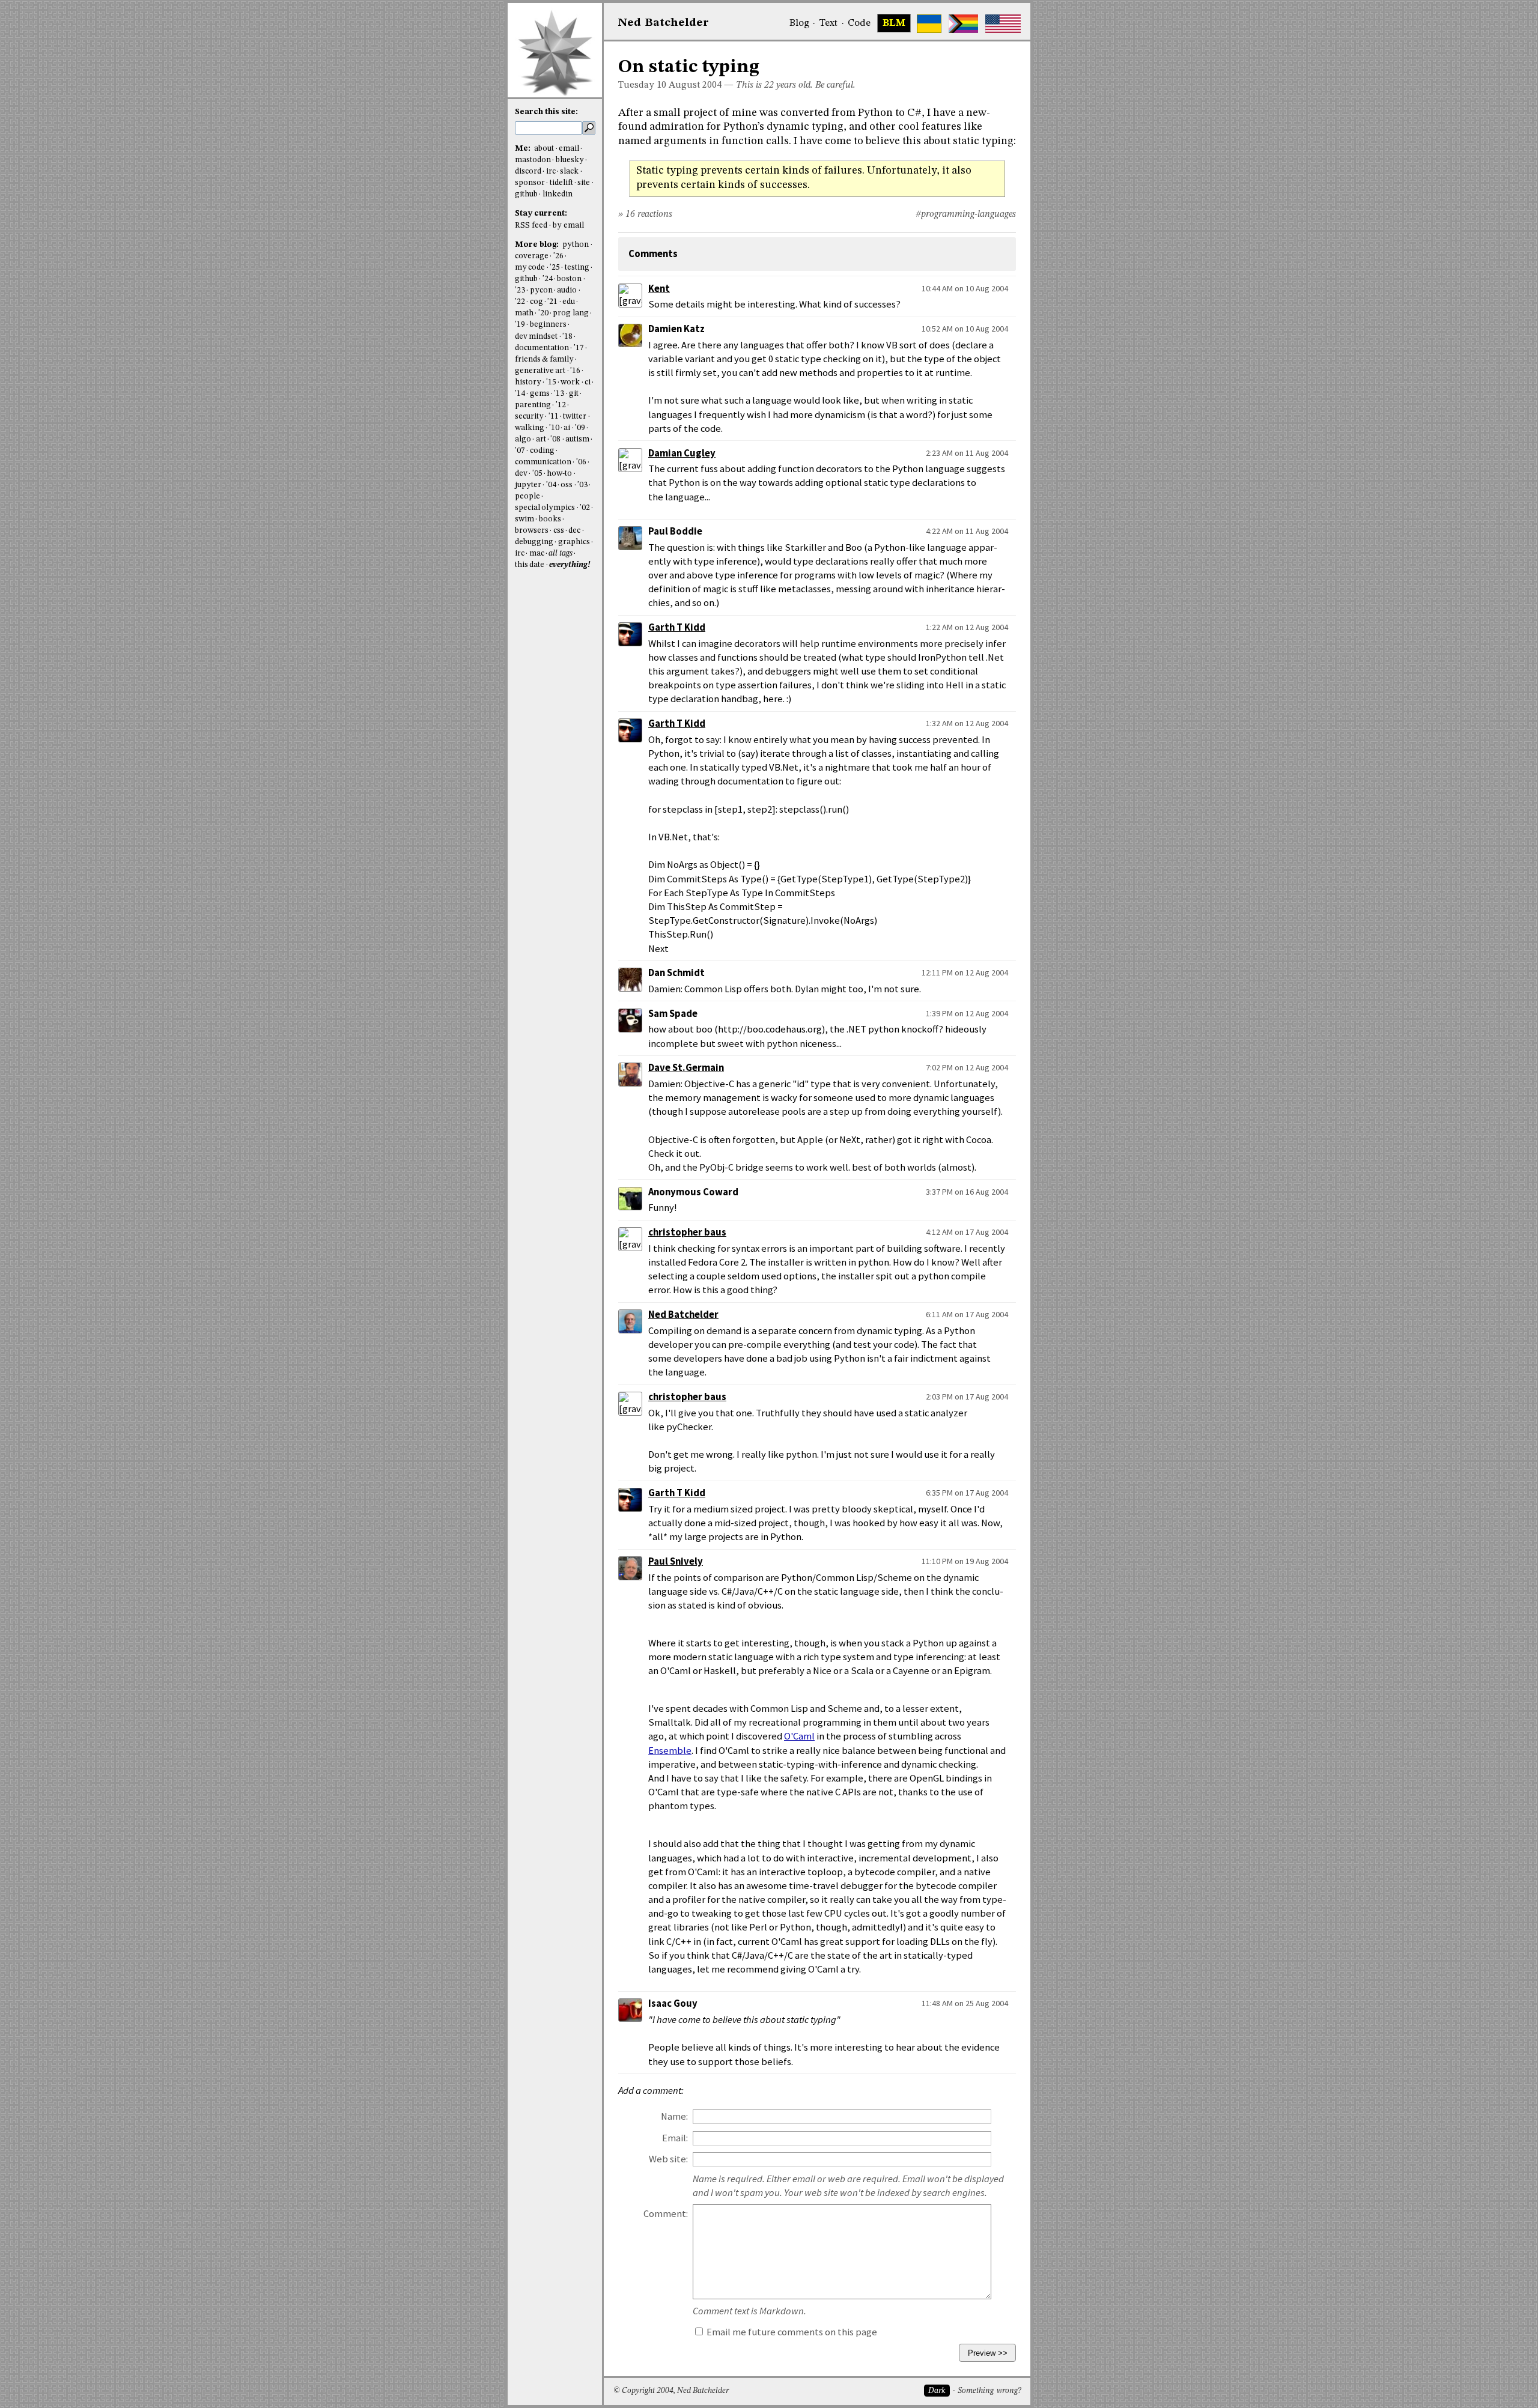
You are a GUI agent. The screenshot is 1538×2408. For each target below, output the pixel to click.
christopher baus (687, 1232)
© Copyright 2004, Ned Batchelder (671, 2391)
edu (569, 302)
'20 (543, 313)
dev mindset (536, 337)
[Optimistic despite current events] (1003, 24)
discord (528, 171)
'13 (559, 394)
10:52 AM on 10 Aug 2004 (965, 329)
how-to (559, 474)
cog (536, 302)
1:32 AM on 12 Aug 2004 (967, 723)
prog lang (570, 313)
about (544, 149)
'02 (585, 508)
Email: (675, 2138)
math (524, 313)
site (584, 183)
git (574, 394)
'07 (520, 451)
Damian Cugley (682, 453)
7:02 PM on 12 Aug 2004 (967, 1067)
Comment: (666, 2214)
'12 (561, 405)
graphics (574, 542)
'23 (520, 290)
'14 (520, 394)
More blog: (538, 245)
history (528, 382)
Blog (799, 23)
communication (543, 462)
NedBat (664, 23)
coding (542, 451)
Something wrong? (989, 2391)
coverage (532, 256)
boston (569, 279)
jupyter (528, 485)
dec (574, 531)
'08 (555, 439)
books (550, 519)
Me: (524, 149)
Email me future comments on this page (791, 2332)
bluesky (570, 160)
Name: (674, 2116)
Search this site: (546, 112)
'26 (558, 256)
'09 (580, 428)
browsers (532, 531)
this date (530, 565)
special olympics (545, 508)
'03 (582, 485)
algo (523, 439)
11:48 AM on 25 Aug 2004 (965, 2003)
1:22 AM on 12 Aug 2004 (967, 627)
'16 (575, 371)
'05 (537, 474)
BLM (894, 23)
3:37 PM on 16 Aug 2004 (967, 1192)
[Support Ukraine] (929, 24)
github (526, 194)
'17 (579, 348)
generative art (540, 371)
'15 (551, 382)
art (541, 439)
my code (530, 268)
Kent (659, 289)
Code (859, 23)
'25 (555, 268)
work (570, 382)
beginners (548, 325)
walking (530, 428)
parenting (533, 405)
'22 (520, 302)
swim (524, 519)
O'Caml (799, 1736)
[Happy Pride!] (963, 24)
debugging (534, 542)
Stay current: (541, 214)
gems (540, 394)
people (527, 496)
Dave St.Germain (686, 1068)
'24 (548, 279)
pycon (541, 290)
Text (828, 23)
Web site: (668, 2159)
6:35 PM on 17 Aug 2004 (967, 1493)
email (569, 149)
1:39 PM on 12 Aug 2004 (967, 1013)
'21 (552, 302)
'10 (554, 428)
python (576, 245)
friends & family (544, 359)
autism (577, 439)
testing (577, 268)
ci (588, 382)
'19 (520, 325)
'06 (581, 462)
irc (551, 171)
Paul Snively (676, 1561)
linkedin (558, 194)
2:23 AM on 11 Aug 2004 (967, 453)
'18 (567, 337)
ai (567, 428)
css (559, 531)
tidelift (561, 183)
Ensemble (670, 1751)
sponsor (530, 183)
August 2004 (695, 85)
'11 (554, 417)
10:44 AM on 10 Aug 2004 (965, 288)
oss (567, 485)
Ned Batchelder (683, 1315)
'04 (551, 485)
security (529, 417)
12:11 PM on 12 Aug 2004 (965, 972)
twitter (575, 417)
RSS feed (531, 226)
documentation (542, 348)
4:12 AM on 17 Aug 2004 (967, 1232)
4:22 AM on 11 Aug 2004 (967, 531)
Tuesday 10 (642, 85)
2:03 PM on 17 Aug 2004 (967, 1397)
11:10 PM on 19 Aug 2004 (965, 1561)
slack (569, 171)
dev (521, 474)
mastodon (533, 160)
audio (567, 290)
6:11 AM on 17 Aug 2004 (967, 1314)
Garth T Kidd (677, 627)
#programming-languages (966, 214)
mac (537, 553)
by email (568, 226)
